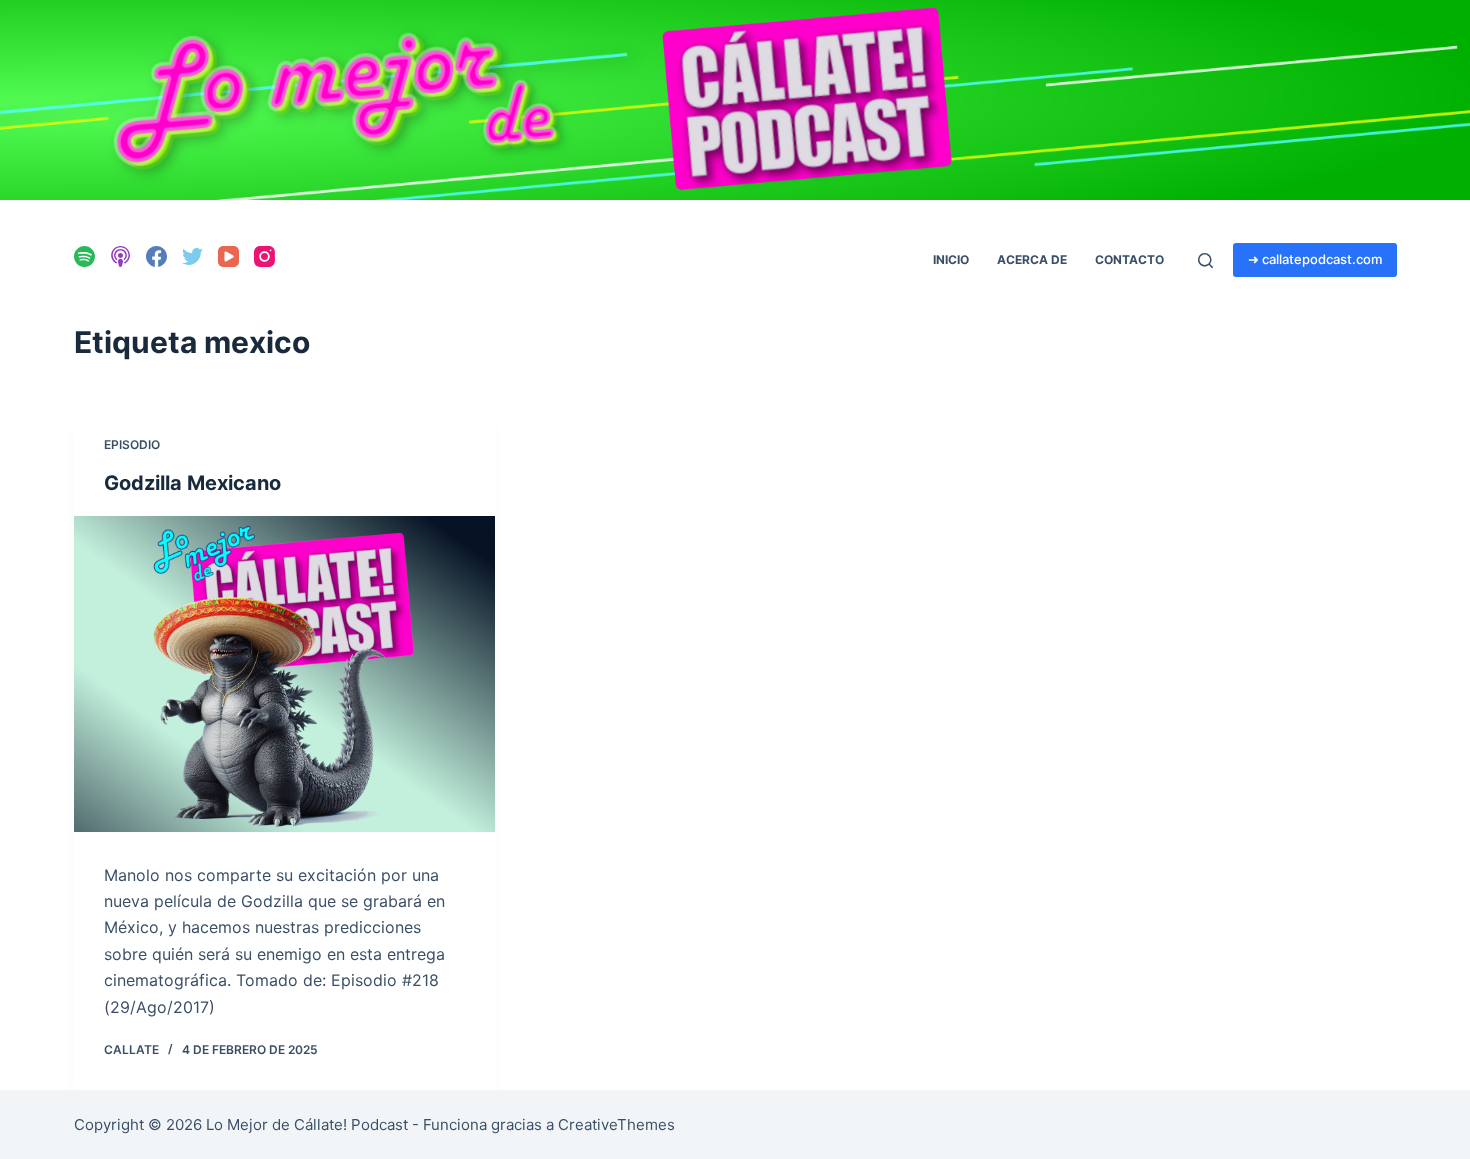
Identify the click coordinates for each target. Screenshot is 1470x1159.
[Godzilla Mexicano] (284, 674)
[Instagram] (264, 256)
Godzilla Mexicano (192, 483)
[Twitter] (192, 256)
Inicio (951, 259)
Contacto (1129, 259)
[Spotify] (84, 256)
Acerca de (1032, 259)
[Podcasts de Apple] (120, 256)
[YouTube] (228, 256)
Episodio (132, 444)
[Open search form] (1205, 260)
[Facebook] (156, 256)
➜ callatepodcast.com (1315, 259)
